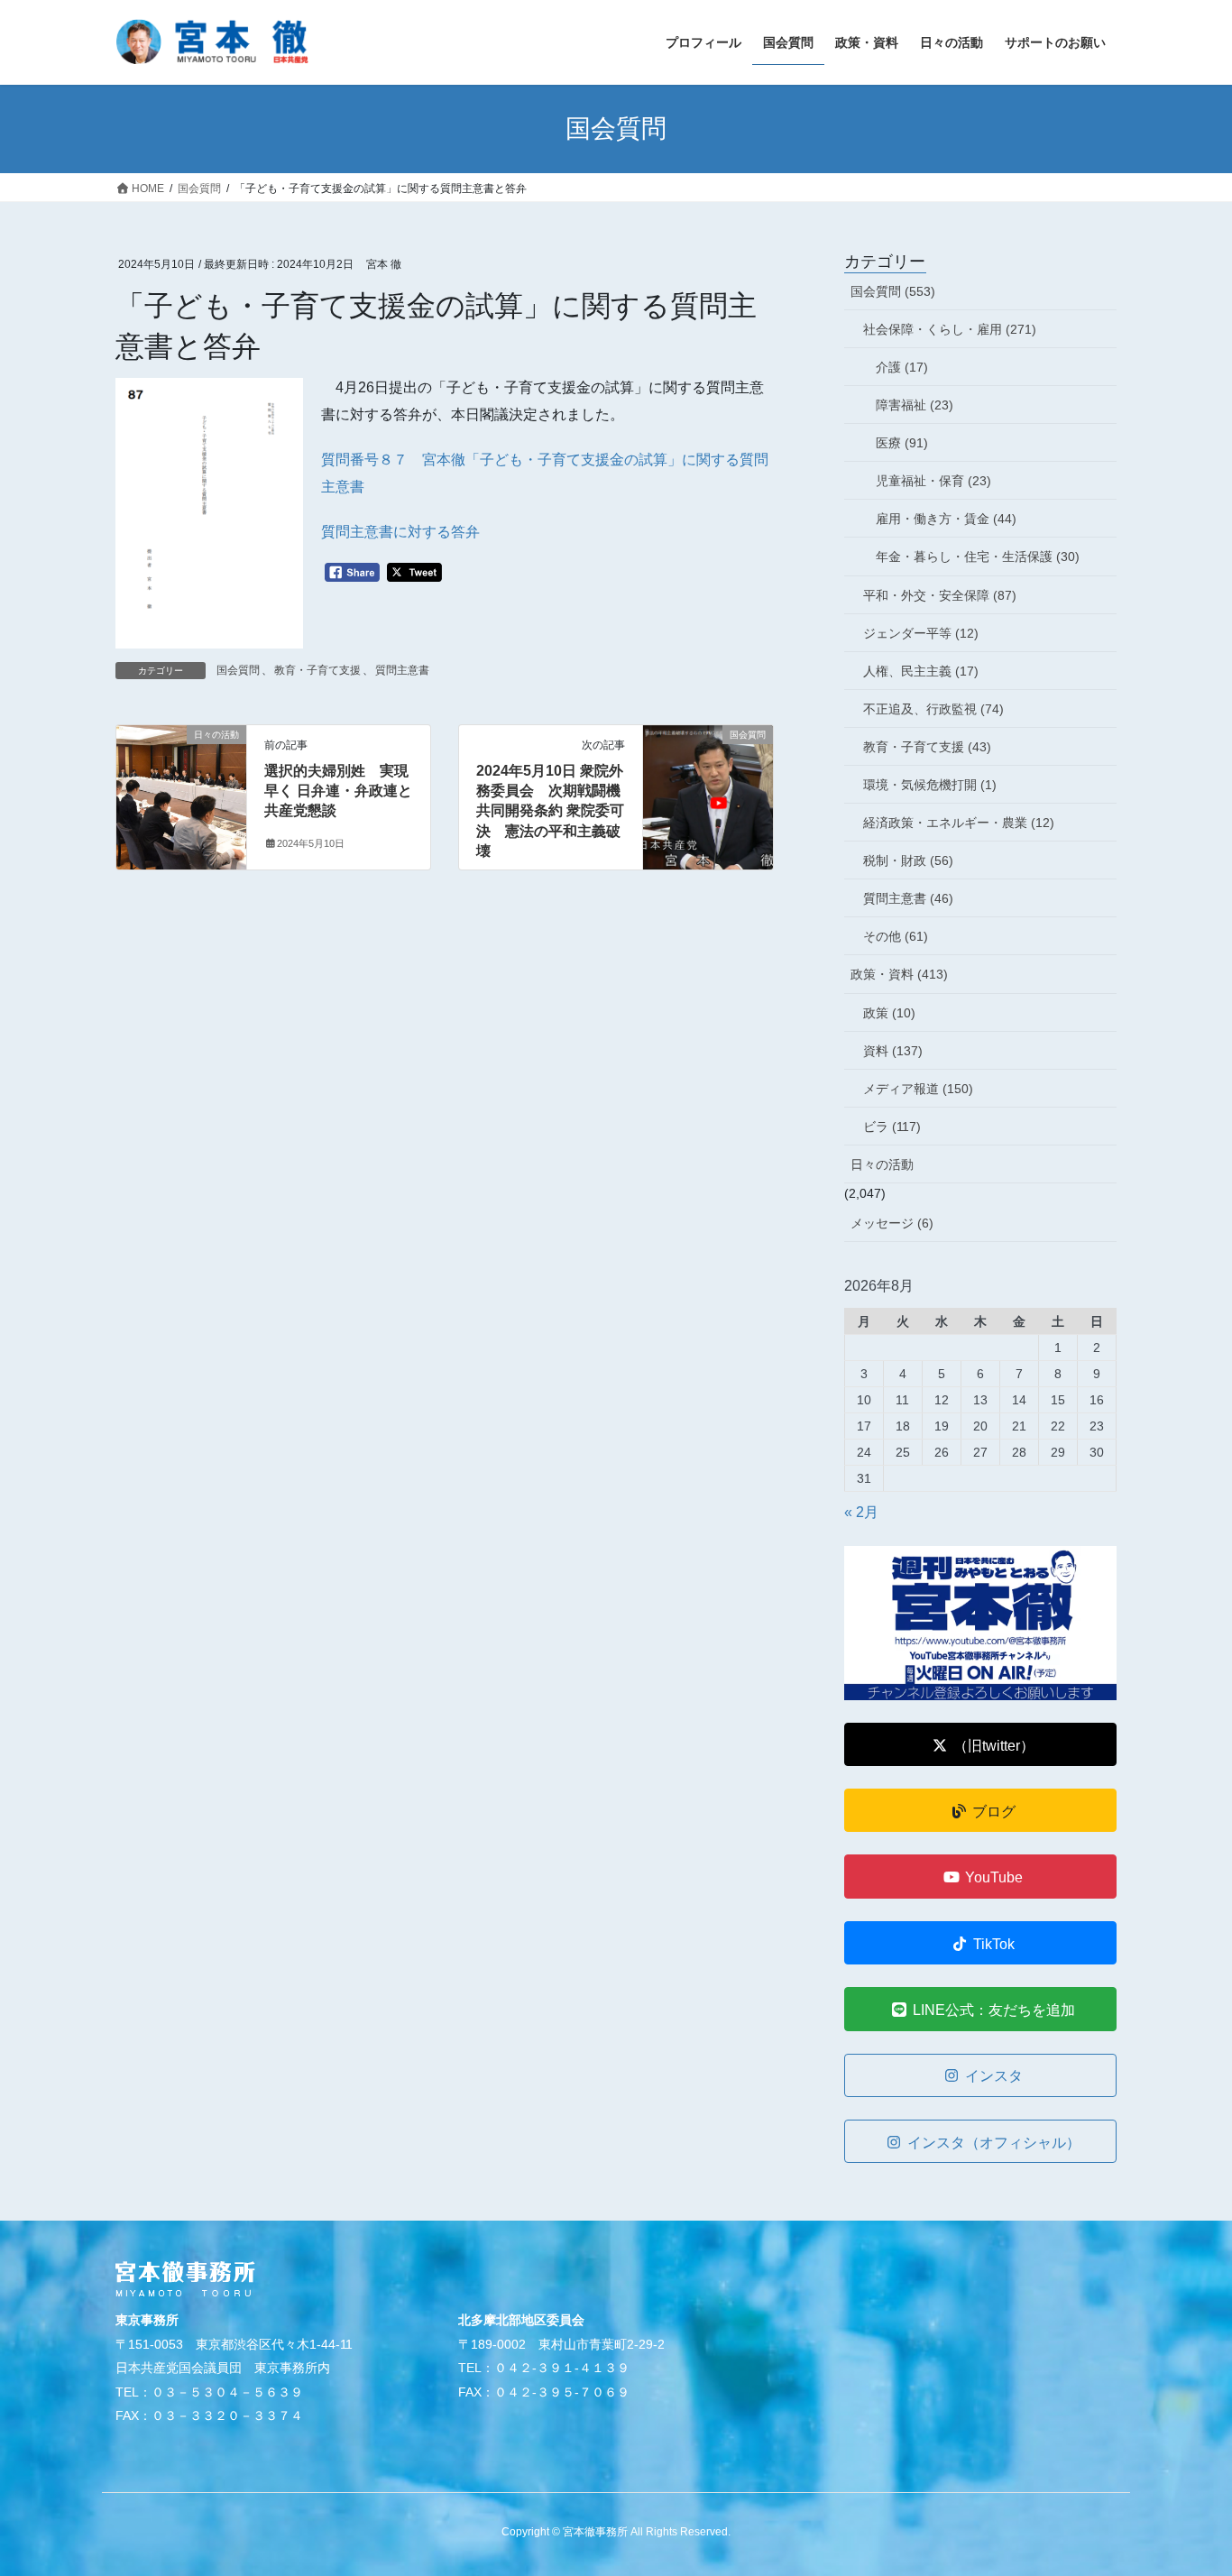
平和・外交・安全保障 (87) (940, 595)
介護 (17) (902, 367)
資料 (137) (893, 1051)
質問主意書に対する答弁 (400, 532)
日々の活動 (882, 1164)
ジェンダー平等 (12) (921, 633)
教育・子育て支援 (317, 670)
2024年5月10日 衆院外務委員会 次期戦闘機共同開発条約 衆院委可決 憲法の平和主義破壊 (550, 811)
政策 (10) (889, 1013)
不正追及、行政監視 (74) (933, 709)
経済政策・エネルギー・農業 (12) (959, 823)
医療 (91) (902, 443)
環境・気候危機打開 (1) (930, 785)
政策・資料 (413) (899, 974)
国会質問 (238, 670)
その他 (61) (896, 936)
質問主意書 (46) (908, 898)
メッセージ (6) (892, 1223)
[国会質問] (708, 791)
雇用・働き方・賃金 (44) (946, 519)
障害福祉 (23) (915, 405)
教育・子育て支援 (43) (927, 747)
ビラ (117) (892, 1127)
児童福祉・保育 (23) (933, 481)
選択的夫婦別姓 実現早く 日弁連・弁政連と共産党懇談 (338, 791)
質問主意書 (402, 670)
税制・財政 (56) (908, 860)
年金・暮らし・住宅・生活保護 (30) (978, 557)
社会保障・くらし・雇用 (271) (950, 329)
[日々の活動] (181, 791)
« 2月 (861, 1512)
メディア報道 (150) (918, 1089)
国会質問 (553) (893, 291)
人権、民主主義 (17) (921, 671)
